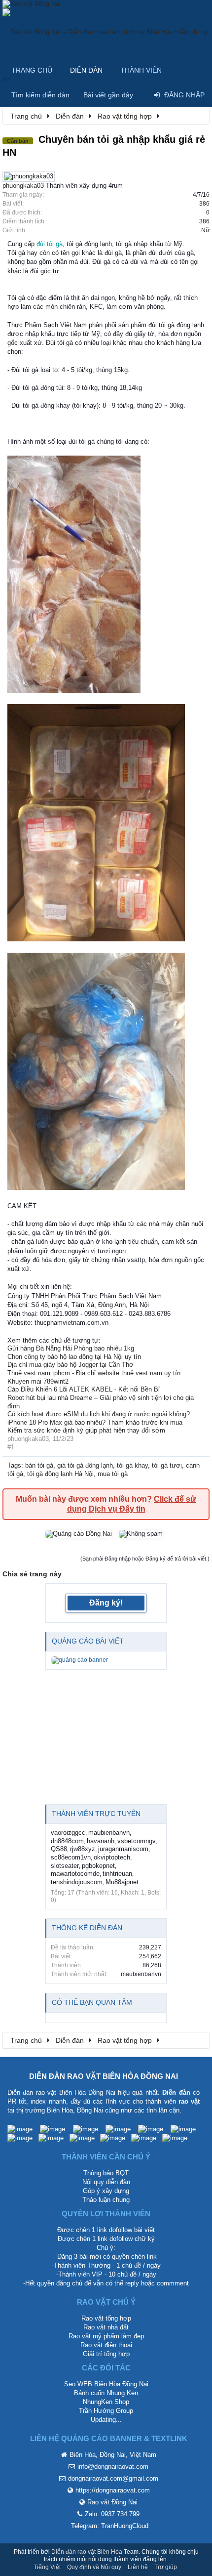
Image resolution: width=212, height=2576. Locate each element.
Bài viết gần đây (108, 95)
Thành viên (141, 70)
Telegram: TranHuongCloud (110, 2526)
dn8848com (67, 1841)
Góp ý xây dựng (106, 2191)
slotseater (65, 1866)
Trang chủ (32, 70)
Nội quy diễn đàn (106, 2182)
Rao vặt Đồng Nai (112, 2502)
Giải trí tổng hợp (106, 2354)
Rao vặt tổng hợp (106, 2318)
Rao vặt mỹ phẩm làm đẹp (106, 2336)
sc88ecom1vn (71, 1857)
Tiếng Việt (47, 2567)
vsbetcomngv (137, 1841)
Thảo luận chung (106, 2200)
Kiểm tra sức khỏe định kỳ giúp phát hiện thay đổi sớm (86, 1430)
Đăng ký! (106, 1603)
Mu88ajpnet (122, 1882)
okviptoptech (112, 1857)
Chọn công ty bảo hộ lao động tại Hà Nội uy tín (74, 1357)
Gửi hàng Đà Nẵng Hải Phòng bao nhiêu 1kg (71, 1348)
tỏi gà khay (132, 1465)
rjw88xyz (83, 1849)
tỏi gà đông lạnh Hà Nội (60, 1474)
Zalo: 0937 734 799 (112, 2514)
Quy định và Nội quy (94, 2567)
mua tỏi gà (113, 1474)
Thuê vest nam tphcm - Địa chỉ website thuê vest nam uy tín (94, 1373)
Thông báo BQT (106, 2173)
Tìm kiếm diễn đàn (40, 95)
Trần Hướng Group (106, 2411)
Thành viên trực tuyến (96, 1814)
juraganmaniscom (123, 1849)
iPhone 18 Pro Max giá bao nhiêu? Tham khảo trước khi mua (95, 1422)
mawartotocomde (75, 1874)
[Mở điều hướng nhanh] (197, 116)
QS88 (59, 1849)
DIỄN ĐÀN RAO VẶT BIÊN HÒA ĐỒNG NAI (104, 2076)
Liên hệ (138, 2567)
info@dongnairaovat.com (113, 2467)
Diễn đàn (86, 70)
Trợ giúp (166, 2567)
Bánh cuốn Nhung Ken (106, 2393)
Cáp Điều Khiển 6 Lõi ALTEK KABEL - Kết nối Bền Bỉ (84, 1389)
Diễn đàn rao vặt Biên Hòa (87, 2552)
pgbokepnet (98, 1866)
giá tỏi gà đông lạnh (85, 1465)
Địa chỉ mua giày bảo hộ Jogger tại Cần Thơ (71, 1365)
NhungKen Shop (106, 2402)
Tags (14, 1465)
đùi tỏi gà (50, 244)
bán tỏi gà (39, 1465)
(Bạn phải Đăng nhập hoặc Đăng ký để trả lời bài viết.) (145, 1559)
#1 (11, 1447)
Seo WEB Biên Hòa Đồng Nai (106, 2384)
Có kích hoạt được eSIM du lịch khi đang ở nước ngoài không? (99, 1414)
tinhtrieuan (117, 1874)
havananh (101, 1841)
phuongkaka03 (23, 186)
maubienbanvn (109, 1833)
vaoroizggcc (68, 1833)
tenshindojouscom (77, 1882)
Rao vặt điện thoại (106, 2345)
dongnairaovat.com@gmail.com (113, 2478)
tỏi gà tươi (167, 1465)
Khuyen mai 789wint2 (38, 1381)
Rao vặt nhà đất (106, 2327)
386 (204, 204)
